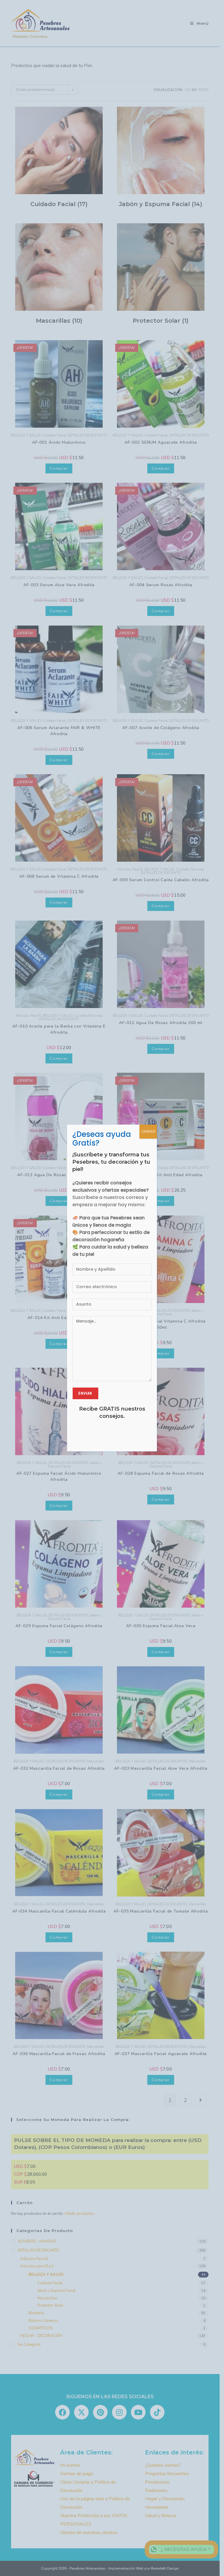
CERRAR (148, 1132)
